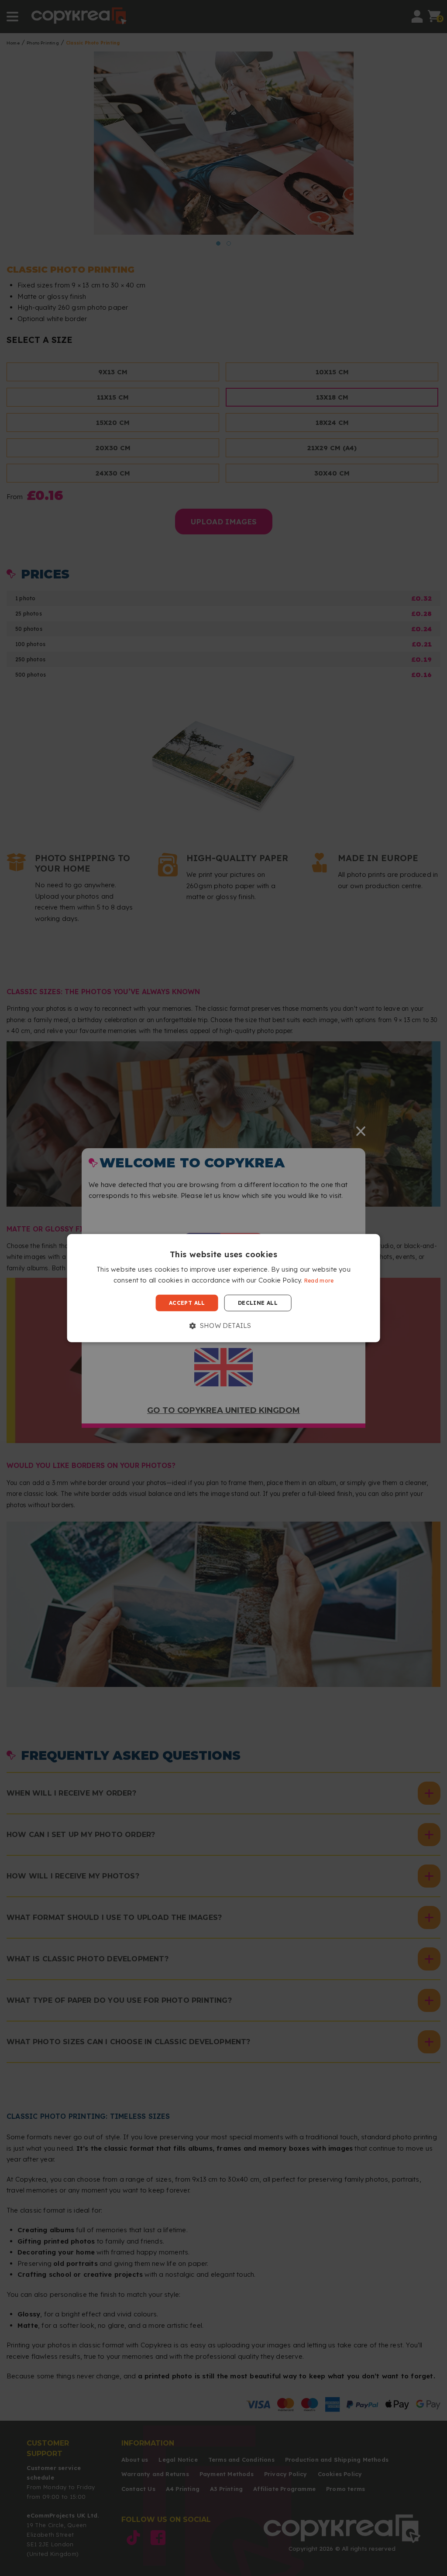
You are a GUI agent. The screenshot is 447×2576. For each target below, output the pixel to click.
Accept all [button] (187, 1303)
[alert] (223, 1288)
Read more (319, 1281)
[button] (224, 1326)
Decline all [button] (258, 1303)
